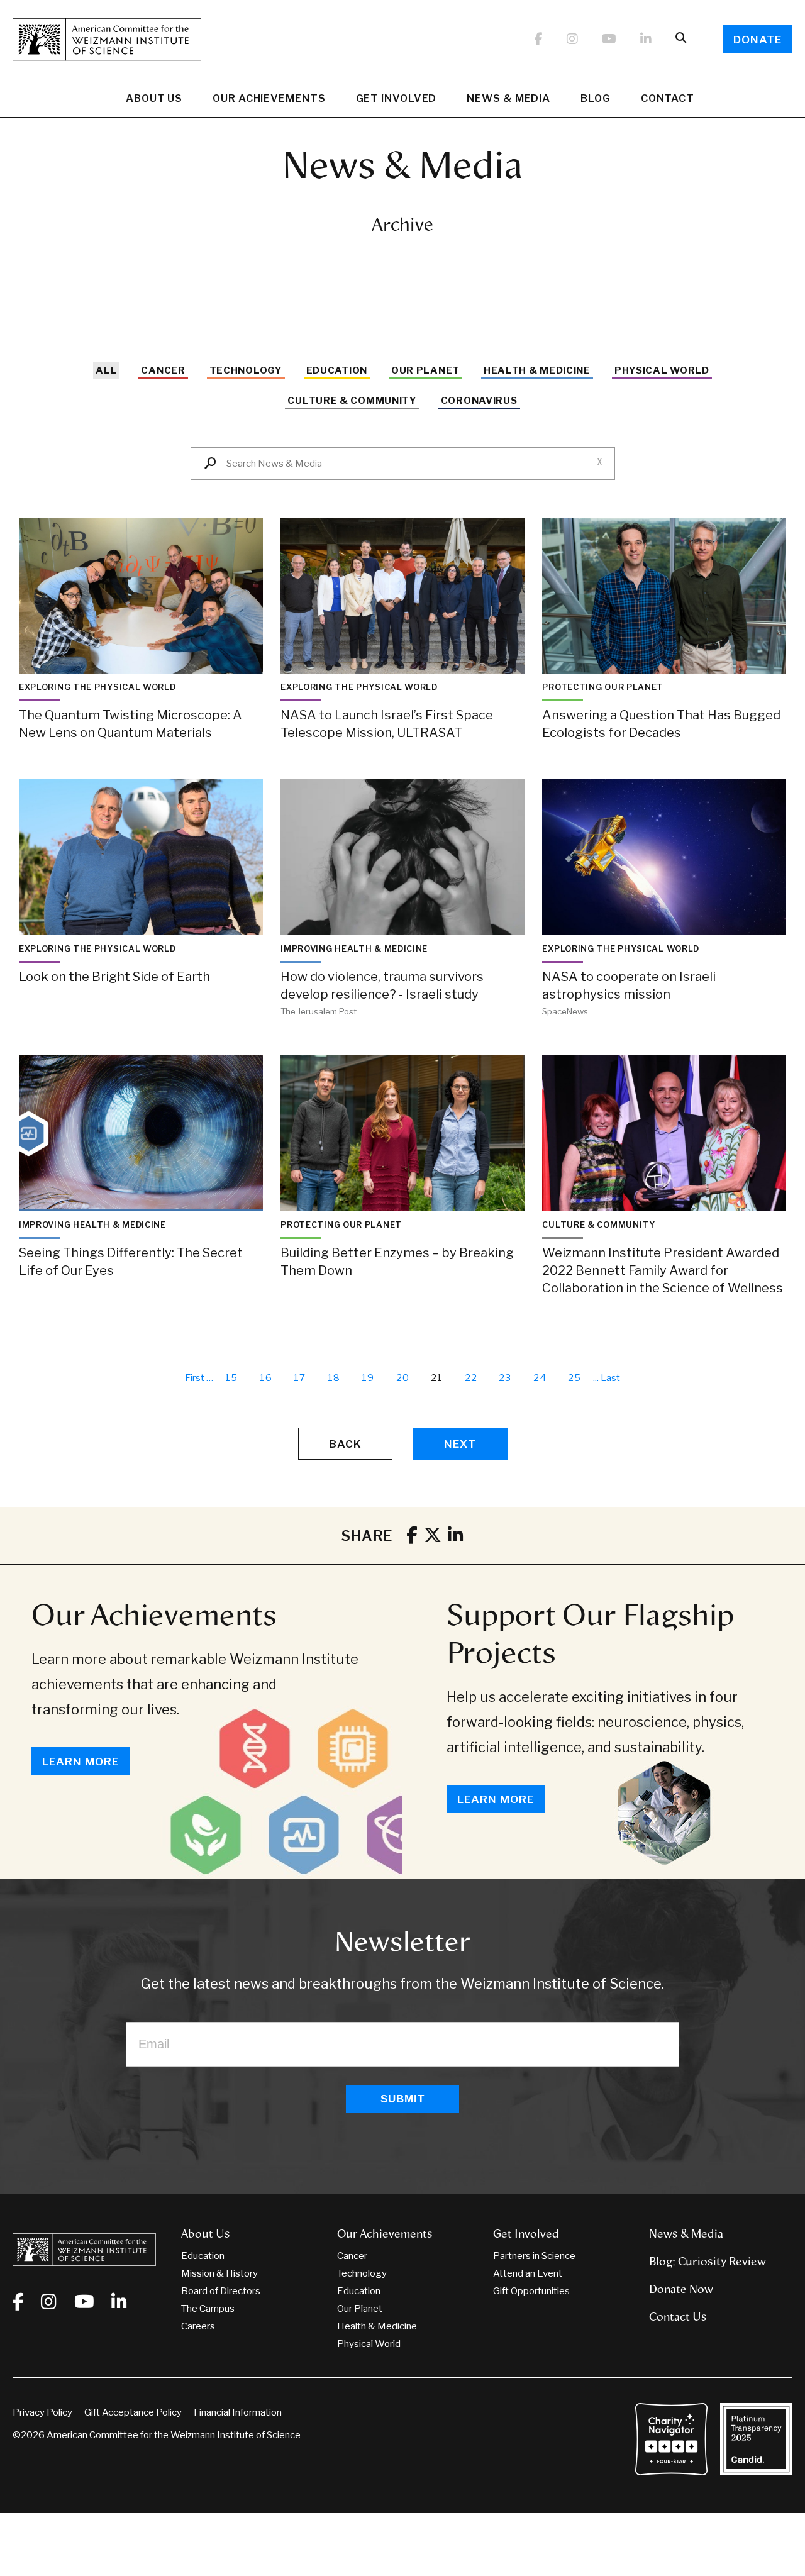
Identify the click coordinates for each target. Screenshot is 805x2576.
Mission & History (219, 2273)
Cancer (163, 370)
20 (403, 1378)
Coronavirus (479, 401)
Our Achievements (269, 98)
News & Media (508, 98)
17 (300, 1378)
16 (266, 1378)
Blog (596, 98)
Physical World (662, 370)
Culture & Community (352, 401)
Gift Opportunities (531, 2291)
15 (231, 1378)
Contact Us (678, 2317)
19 (368, 1378)
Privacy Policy (42, 2412)
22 (471, 1378)
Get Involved (397, 98)
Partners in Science (534, 2256)
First (195, 1378)
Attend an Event (528, 2273)
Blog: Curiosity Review (708, 2262)
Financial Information (238, 2412)
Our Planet (425, 370)
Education (337, 370)
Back (345, 1444)
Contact (668, 98)
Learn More (80, 1762)
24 (540, 1378)
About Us (154, 98)
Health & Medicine (537, 370)
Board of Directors (221, 2291)
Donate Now (681, 2289)
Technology (246, 370)
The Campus (208, 2309)
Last (610, 1378)
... (596, 1378)
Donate (758, 40)
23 (505, 1378)
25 (575, 1378)
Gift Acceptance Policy (133, 2412)
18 (334, 1378)
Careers (198, 2326)
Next (460, 1444)
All (106, 370)
